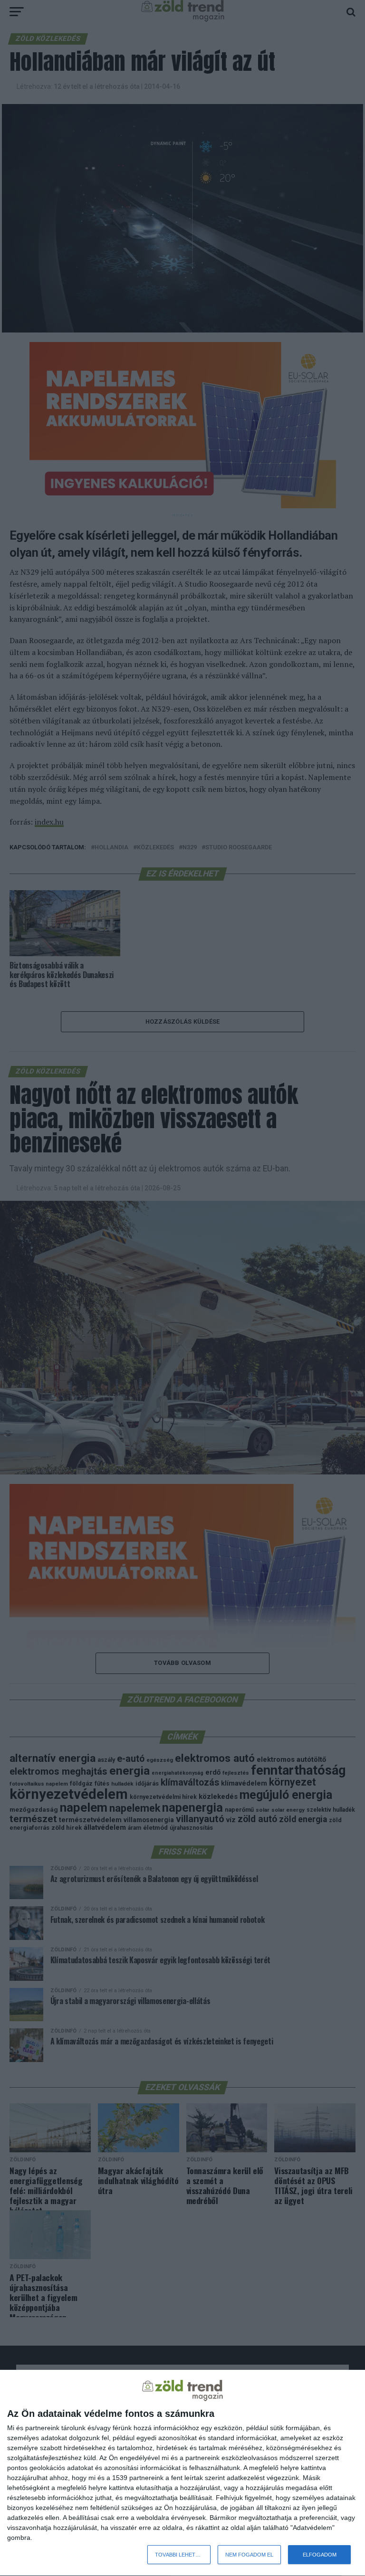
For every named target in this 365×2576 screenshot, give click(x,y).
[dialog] (182, 2473)
